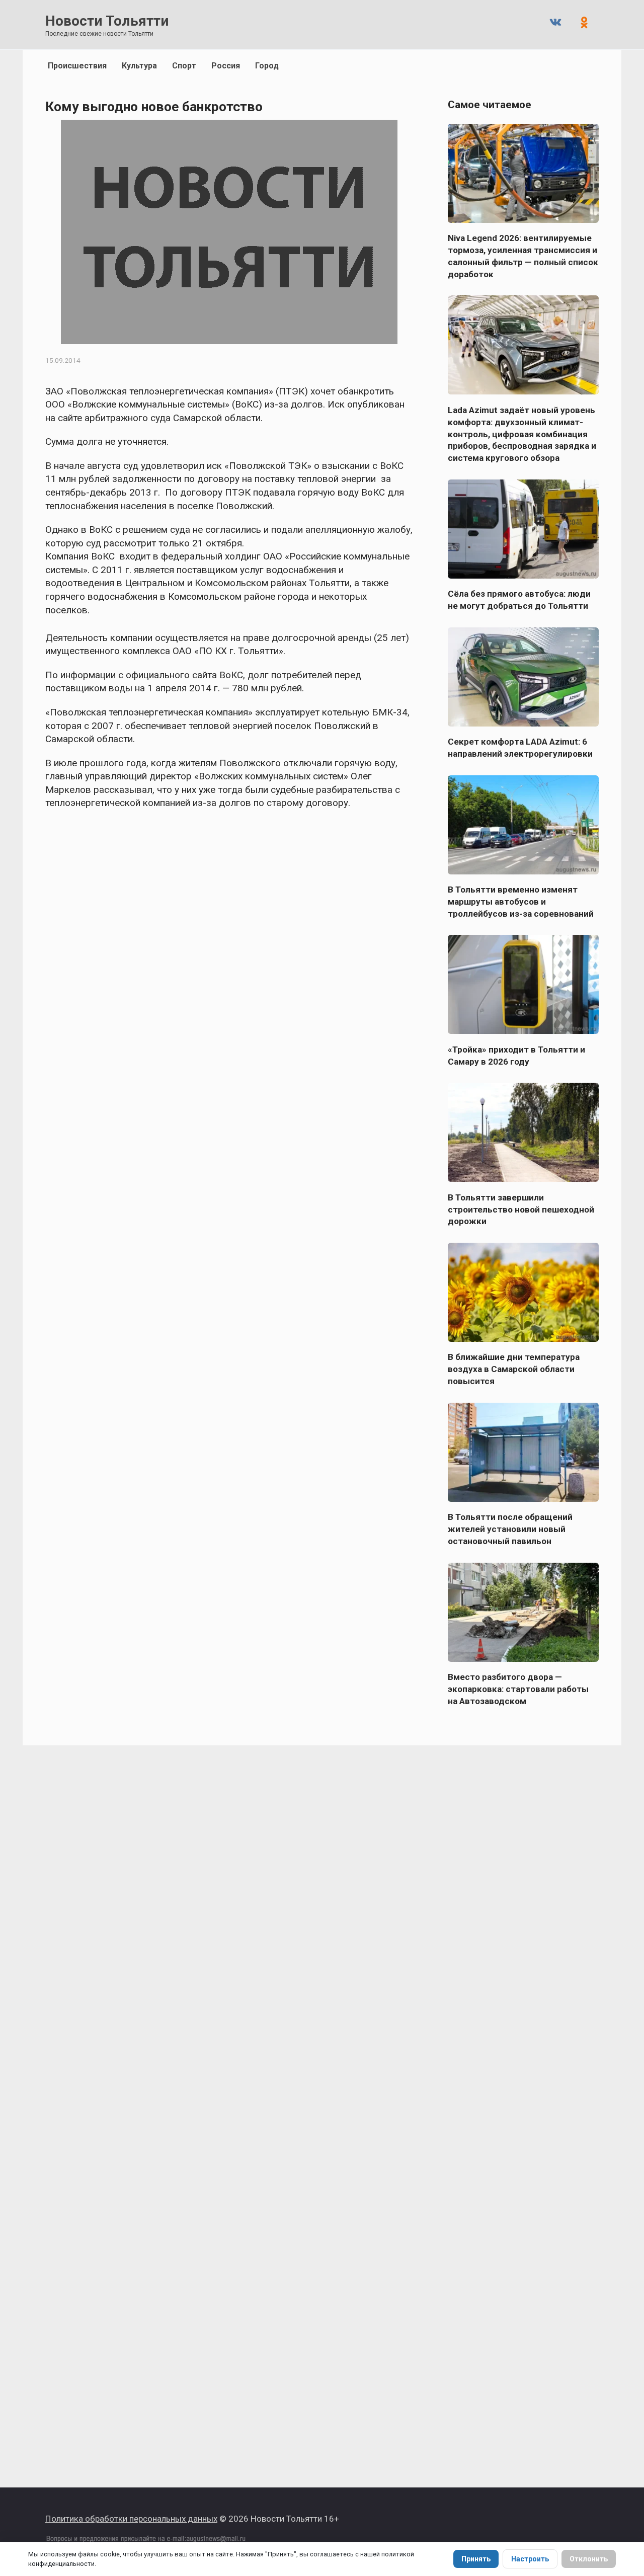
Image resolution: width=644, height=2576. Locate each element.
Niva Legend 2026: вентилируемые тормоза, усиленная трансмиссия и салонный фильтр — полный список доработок (523, 256)
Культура (139, 66)
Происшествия (77, 66)
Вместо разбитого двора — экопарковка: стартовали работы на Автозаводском (518, 1689)
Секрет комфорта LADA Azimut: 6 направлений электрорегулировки (520, 748)
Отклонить (589, 2559)
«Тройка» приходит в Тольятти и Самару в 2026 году (516, 1055)
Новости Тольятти (107, 21)
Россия (226, 66)
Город (267, 66)
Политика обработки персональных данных (131, 2519)
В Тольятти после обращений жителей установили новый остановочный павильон (510, 1529)
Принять (476, 2559)
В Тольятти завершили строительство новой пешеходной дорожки (521, 1209)
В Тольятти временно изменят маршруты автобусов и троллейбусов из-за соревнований (521, 902)
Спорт (184, 66)
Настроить (530, 2559)
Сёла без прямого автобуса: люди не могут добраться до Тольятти (519, 600)
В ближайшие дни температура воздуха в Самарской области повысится (514, 1369)
